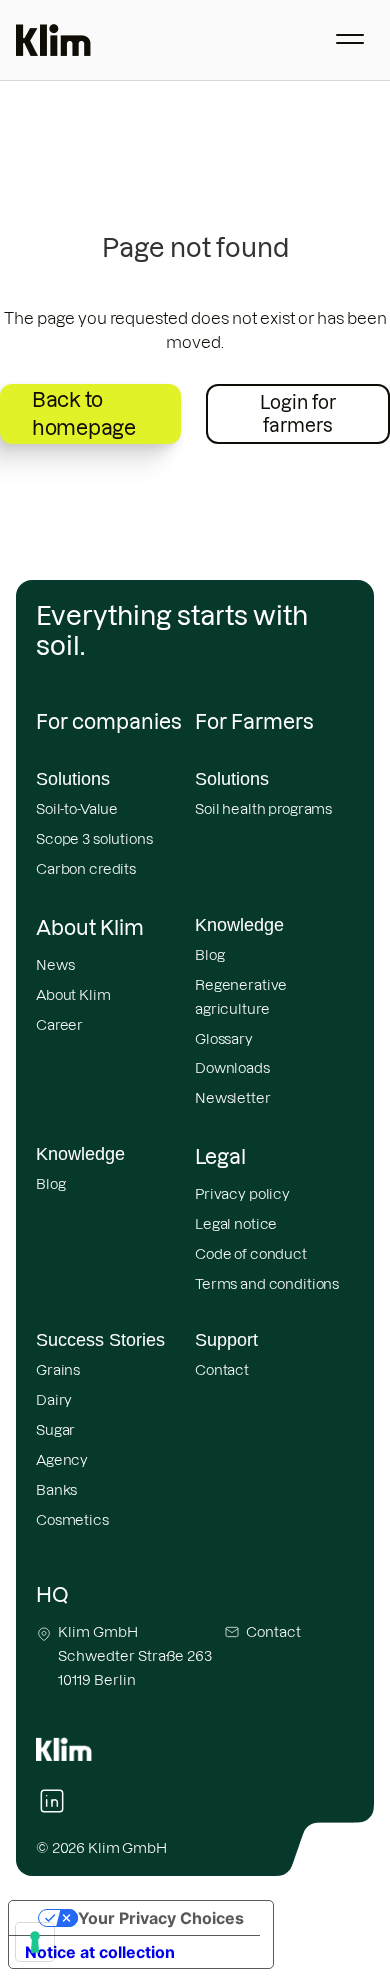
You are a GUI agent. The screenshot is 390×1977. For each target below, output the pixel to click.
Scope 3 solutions (94, 839)
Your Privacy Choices (161, 1918)
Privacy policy (242, 1194)
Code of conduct (251, 1254)
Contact (222, 1370)
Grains (58, 1370)
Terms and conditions (267, 1284)
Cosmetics (72, 1520)
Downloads (232, 1068)
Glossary (224, 1039)
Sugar (55, 1430)
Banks (56, 1490)
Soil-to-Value (77, 809)
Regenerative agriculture (241, 997)
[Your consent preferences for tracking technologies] (35, 1942)
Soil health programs (263, 809)
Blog (209, 955)
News (55, 965)
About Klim (73, 995)
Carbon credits (86, 869)
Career (59, 1025)
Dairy (54, 1400)
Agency (62, 1460)
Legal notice (236, 1224)
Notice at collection (100, 1952)
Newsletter (233, 1098)
